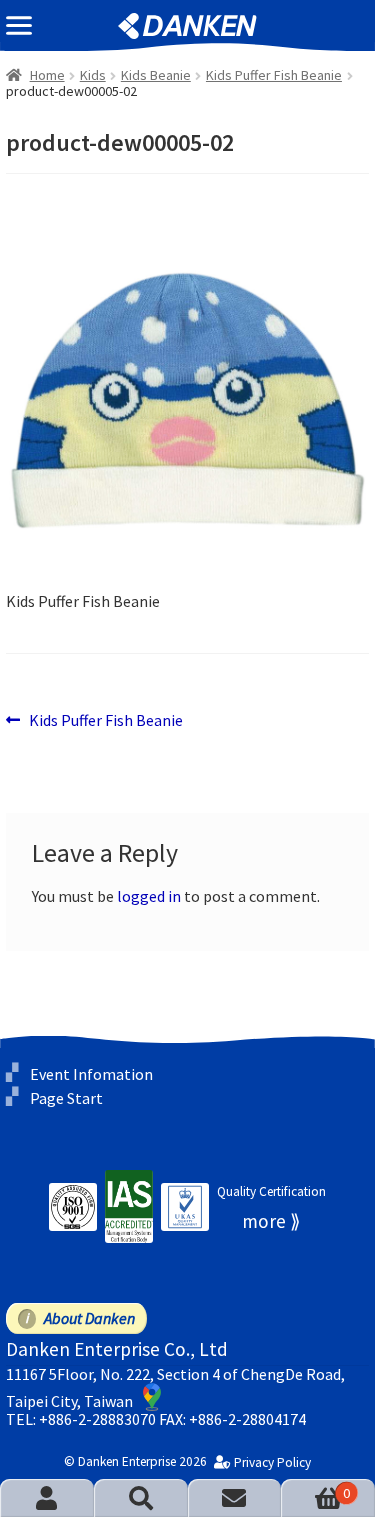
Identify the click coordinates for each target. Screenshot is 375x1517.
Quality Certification (271, 1191)
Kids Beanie (156, 75)
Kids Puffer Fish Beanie (274, 75)
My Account (47, 1498)
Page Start (66, 1098)
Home (47, 75)
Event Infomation (91, 1074)
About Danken (89, 1318)
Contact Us (235, 1498)
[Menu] (19, 26)
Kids (93, 75)
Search (141, 1498)
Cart (315, 1493)
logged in (149, 896)
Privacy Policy (272, 1463)
